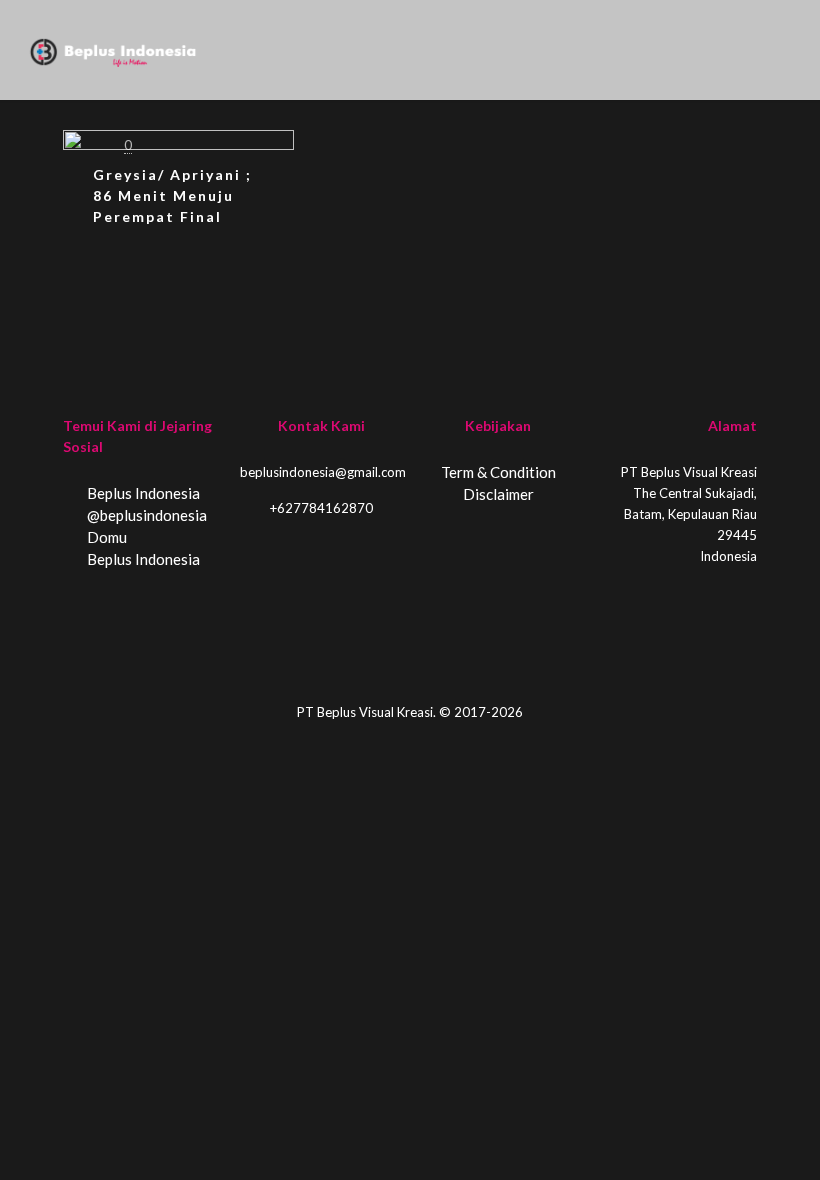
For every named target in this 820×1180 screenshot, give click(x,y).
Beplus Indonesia (142, 493)
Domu (105, 537)
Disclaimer (498, 494)
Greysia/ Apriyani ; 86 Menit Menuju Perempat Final (172, 195)
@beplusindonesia (145, 515)
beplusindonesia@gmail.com (323, 472)
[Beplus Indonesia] (113, 50)
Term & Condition (498, 472)
